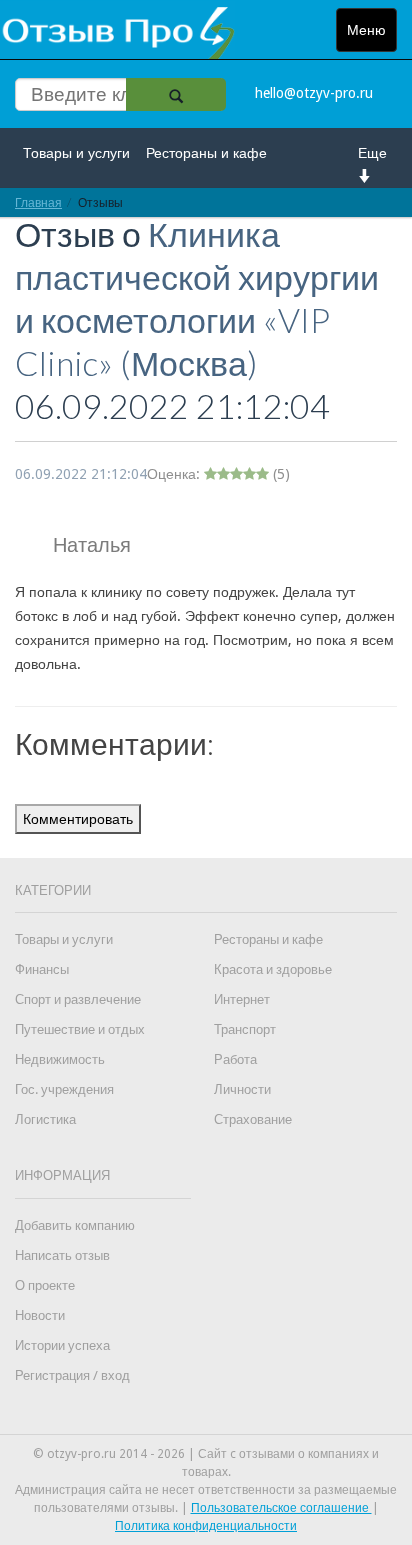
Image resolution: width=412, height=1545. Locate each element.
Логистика (45, 1119)
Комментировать (78, 819)
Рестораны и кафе (206, 153)
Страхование (253, 1119)
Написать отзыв (62, 1255)
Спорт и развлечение (78, 999)
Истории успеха (62, 1345)
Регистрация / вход (72, 1375)
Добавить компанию (75, 1225)
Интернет (242, 999)
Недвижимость (60, 1059)
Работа (235, 1059)
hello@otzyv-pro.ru (314, 93)
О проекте (45, 1285)
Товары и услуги (76, 153)
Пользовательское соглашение (281, 1508)
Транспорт (245, 1029)
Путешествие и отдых (80, 1029)
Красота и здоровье (273, 969)
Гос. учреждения (64, 1089)
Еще (372, 153)
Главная (38, 202)
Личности (242, 1089)
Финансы (42, 969)
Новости (40, 1315)
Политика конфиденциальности (206, 1526)
